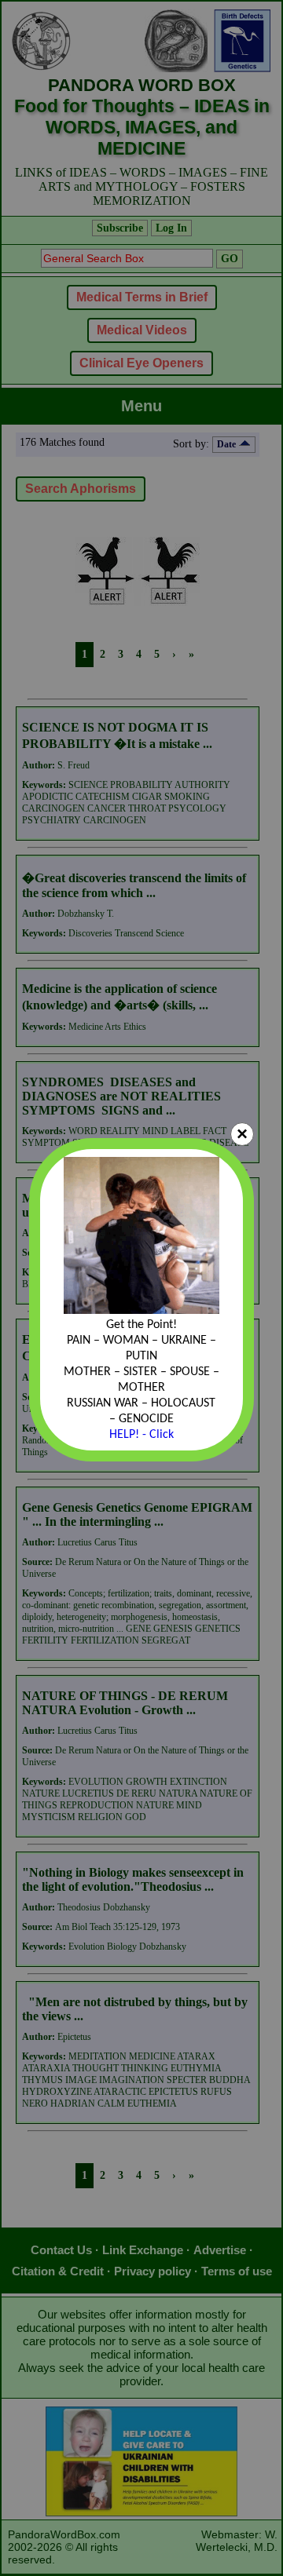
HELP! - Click (141, 1435)
